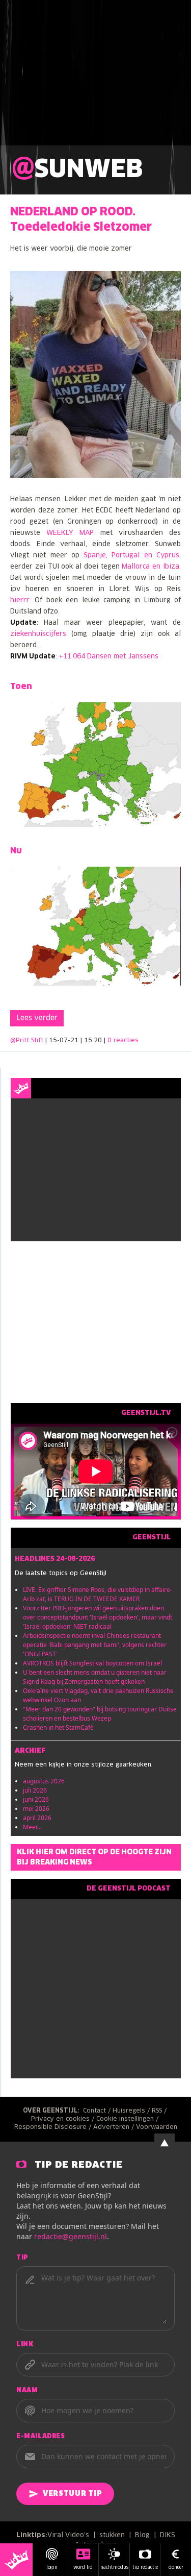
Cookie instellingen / (128, 2119)
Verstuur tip (72, 2494)
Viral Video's (68, 2535)
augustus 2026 (44, 1781)
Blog (142, 2535)
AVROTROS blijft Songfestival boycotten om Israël (92, 1663)
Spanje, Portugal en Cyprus (131, 556)
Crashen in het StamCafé (58, 1727)
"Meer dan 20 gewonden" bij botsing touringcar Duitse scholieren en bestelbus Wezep (100, 1714)
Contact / (98, 2111)
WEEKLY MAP (70, 533)
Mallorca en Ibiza (151, 567)
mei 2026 (36, 1809)
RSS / (160, 2111)
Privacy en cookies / (64, 2119)
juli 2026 (35, 1790)
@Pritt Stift (27, 1041)
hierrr (20, 600)
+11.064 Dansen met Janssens (109, 657)
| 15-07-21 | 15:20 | (92, 1041)
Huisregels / (132, 2111)
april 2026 (37, 1818)
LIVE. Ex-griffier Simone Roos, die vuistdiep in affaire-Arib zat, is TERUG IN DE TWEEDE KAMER (98, 1594)
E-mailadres (41, 2437)
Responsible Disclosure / (54, 2127)
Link (25, 2345)
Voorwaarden (157, 2127)
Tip (22, 2258)
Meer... (32, 1827)
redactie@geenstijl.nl (71, 2236)
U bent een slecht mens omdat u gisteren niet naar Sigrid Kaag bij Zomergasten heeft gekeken (95, 1677)
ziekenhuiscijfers (38, 634)
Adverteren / (115, 2127)
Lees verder (37, 1018)
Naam (27, 2391)
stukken (112, 2535)
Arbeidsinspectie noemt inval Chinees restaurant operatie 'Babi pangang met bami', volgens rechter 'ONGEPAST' (95, 1645)
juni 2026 (36, 1799)
